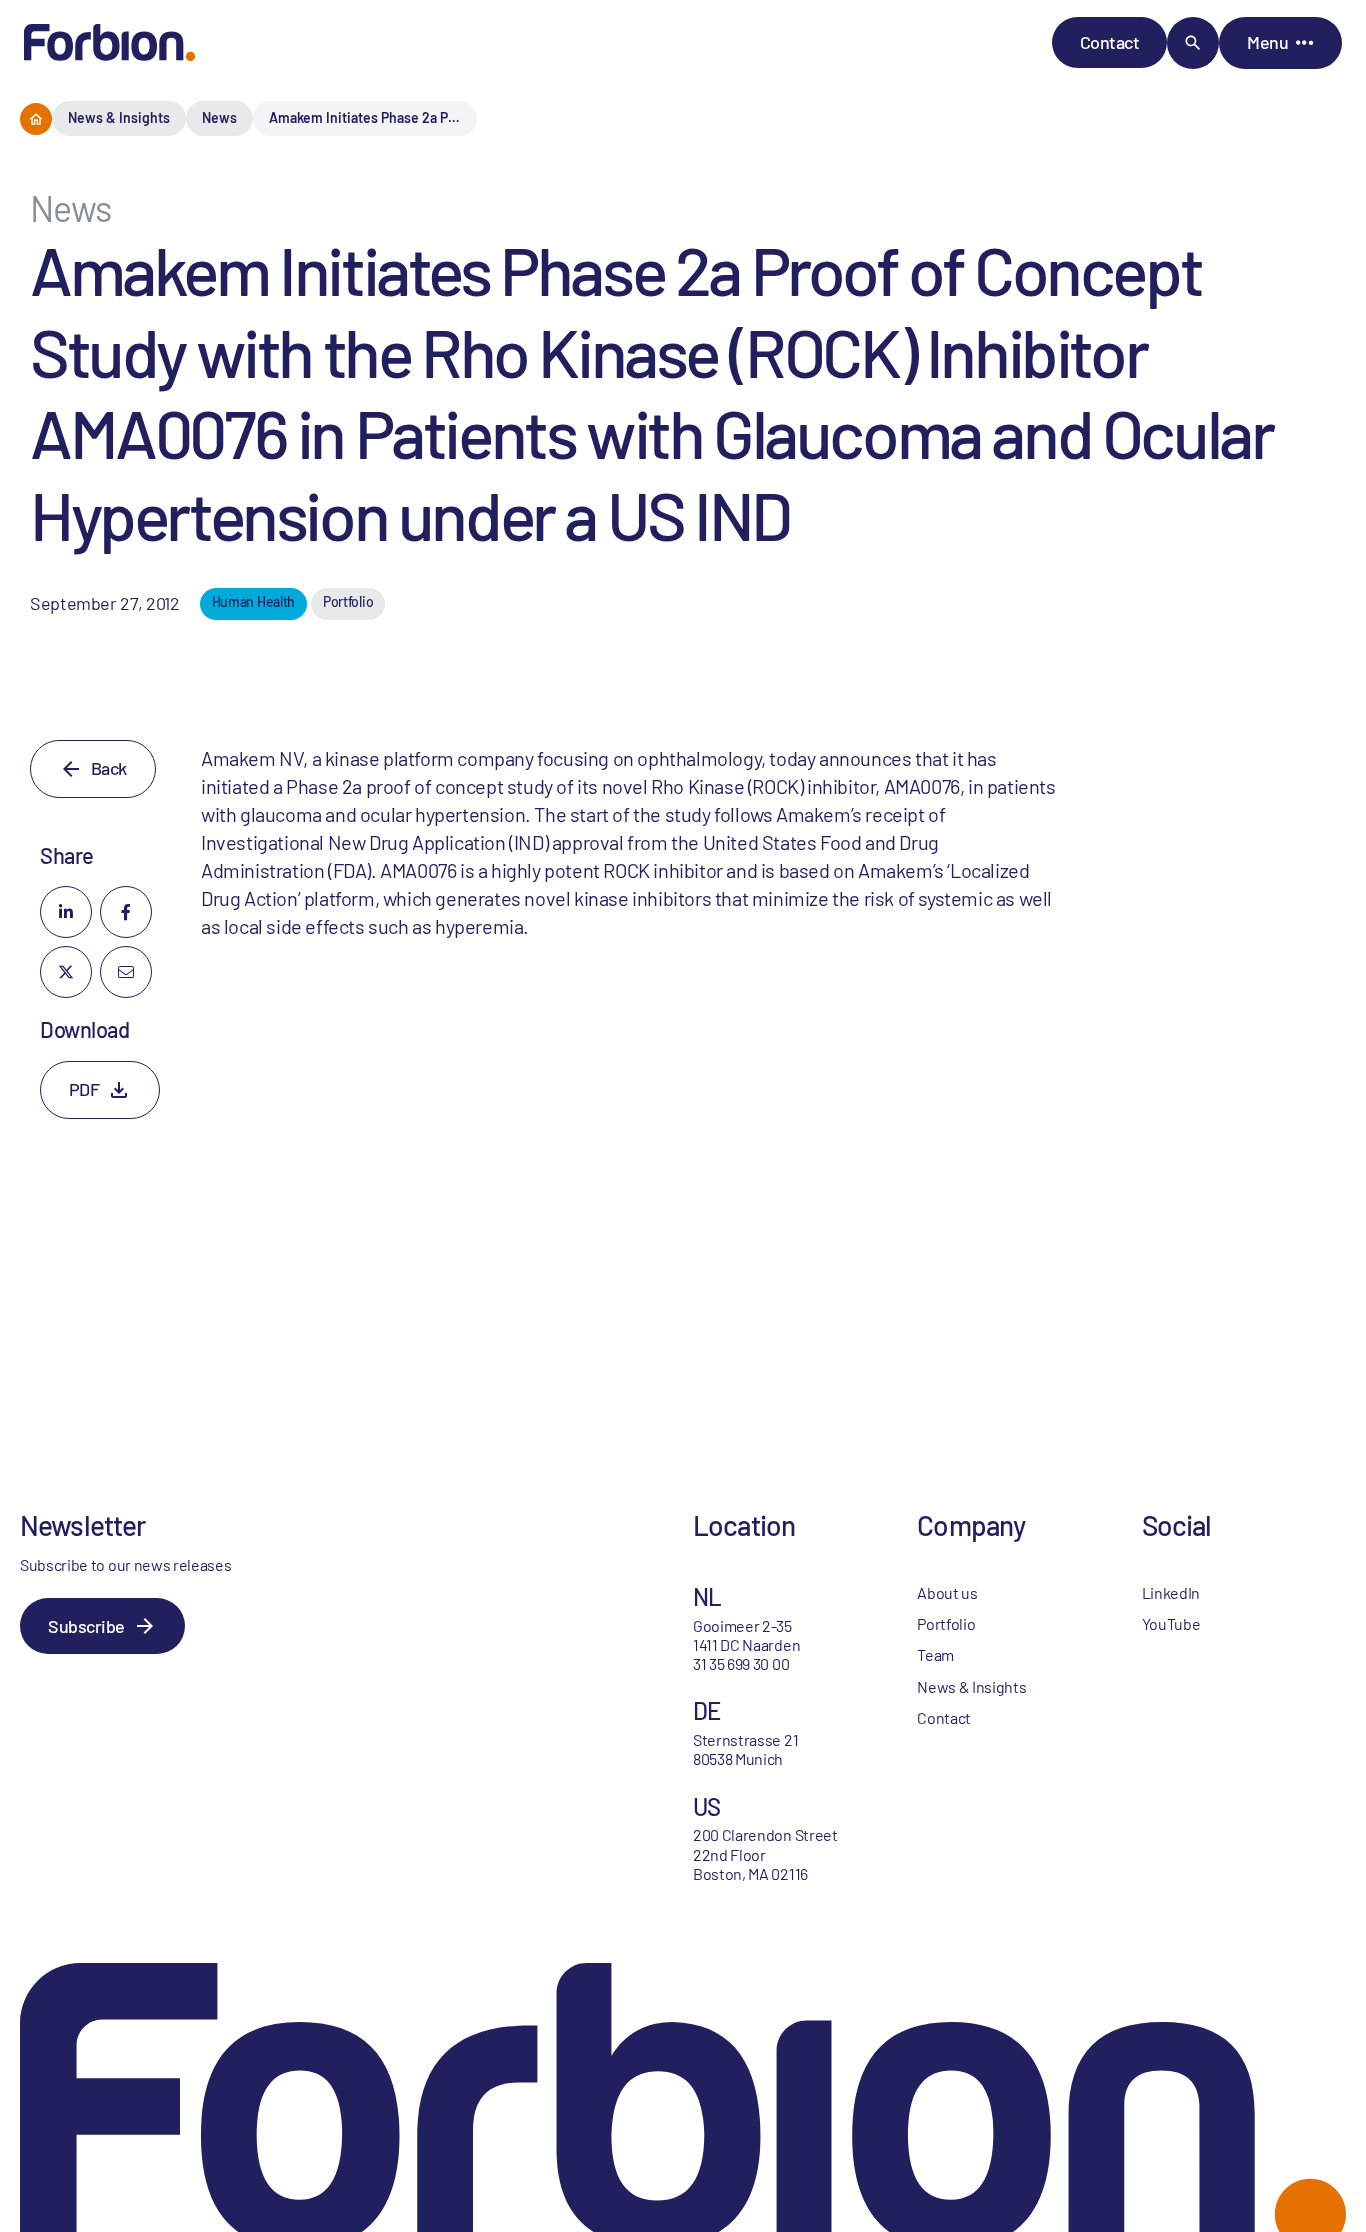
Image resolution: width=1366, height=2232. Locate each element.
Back (109, 768)
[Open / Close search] (1193, 43)
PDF (84, 1089)
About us (947, 1592)
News (219, 117)
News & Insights (119, 117)
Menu (1267, 42)
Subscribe (86, 1626)
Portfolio (946, 1623)
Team (935, 1654)
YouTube (1171, 1623)
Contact (1110, 42)
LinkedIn (1171, 1592)
